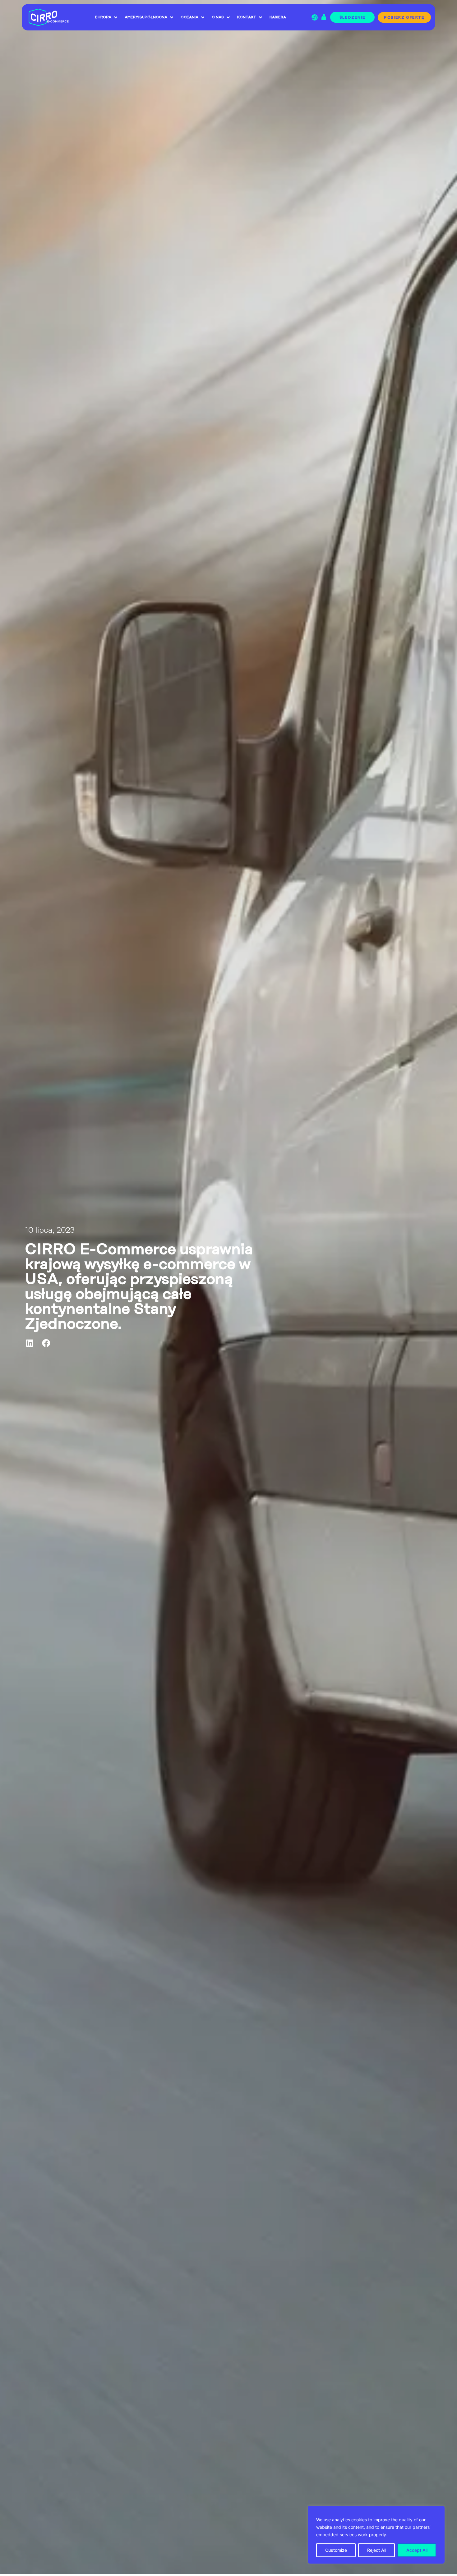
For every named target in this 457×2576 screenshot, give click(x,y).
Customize (336, 2550)
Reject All (377, 2550)
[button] (30, 1343)
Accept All (417, 2550)
